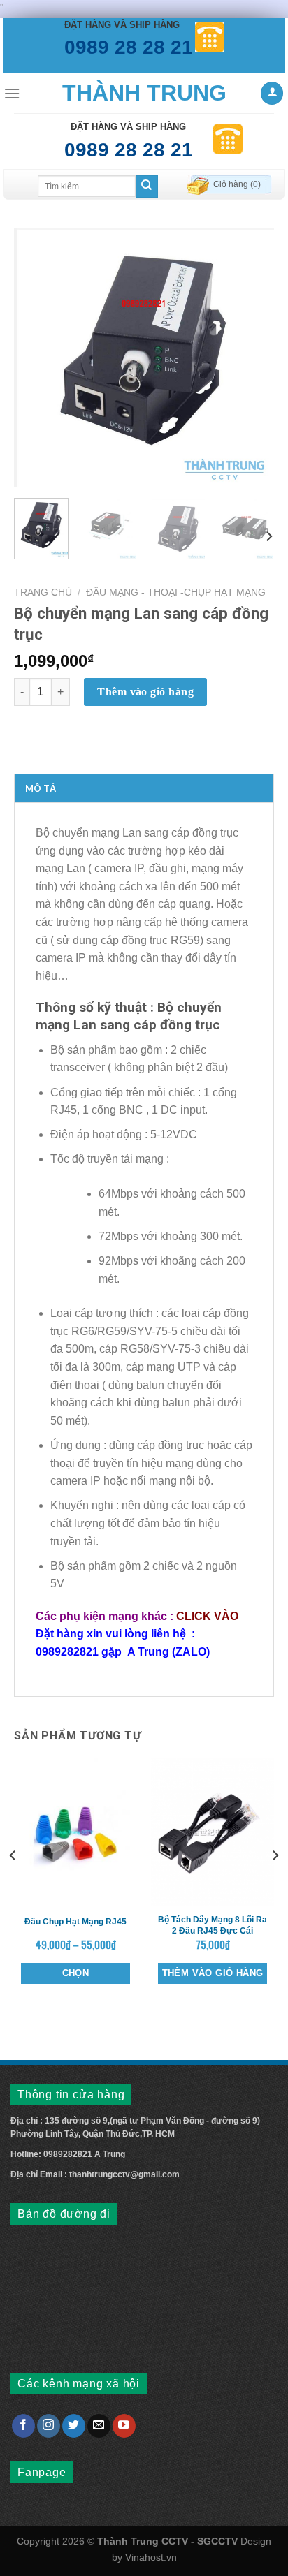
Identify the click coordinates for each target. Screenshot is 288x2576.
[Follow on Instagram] (49, 2426)
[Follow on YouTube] (124, 2426)
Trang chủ (43, 593)
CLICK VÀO (207, 1616)
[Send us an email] (99, 2426)
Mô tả (41, 788)
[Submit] (147, 186)
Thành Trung (144, 93)
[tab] (144, 788)
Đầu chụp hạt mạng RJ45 (75, 1922)
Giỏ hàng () (237, 184)
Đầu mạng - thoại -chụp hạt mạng (176, 593)
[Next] (251, 358)
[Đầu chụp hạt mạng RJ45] (75, 1832)
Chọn (76, 1973)
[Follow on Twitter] (74, 2426)
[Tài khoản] (272, 93)
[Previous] (37, 358)
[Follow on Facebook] (23, 2426)
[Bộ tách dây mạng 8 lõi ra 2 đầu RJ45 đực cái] (213, 1832)
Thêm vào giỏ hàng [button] (213, 1973)
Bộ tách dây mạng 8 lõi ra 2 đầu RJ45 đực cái (213, 1925)
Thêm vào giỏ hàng (145, 692)
